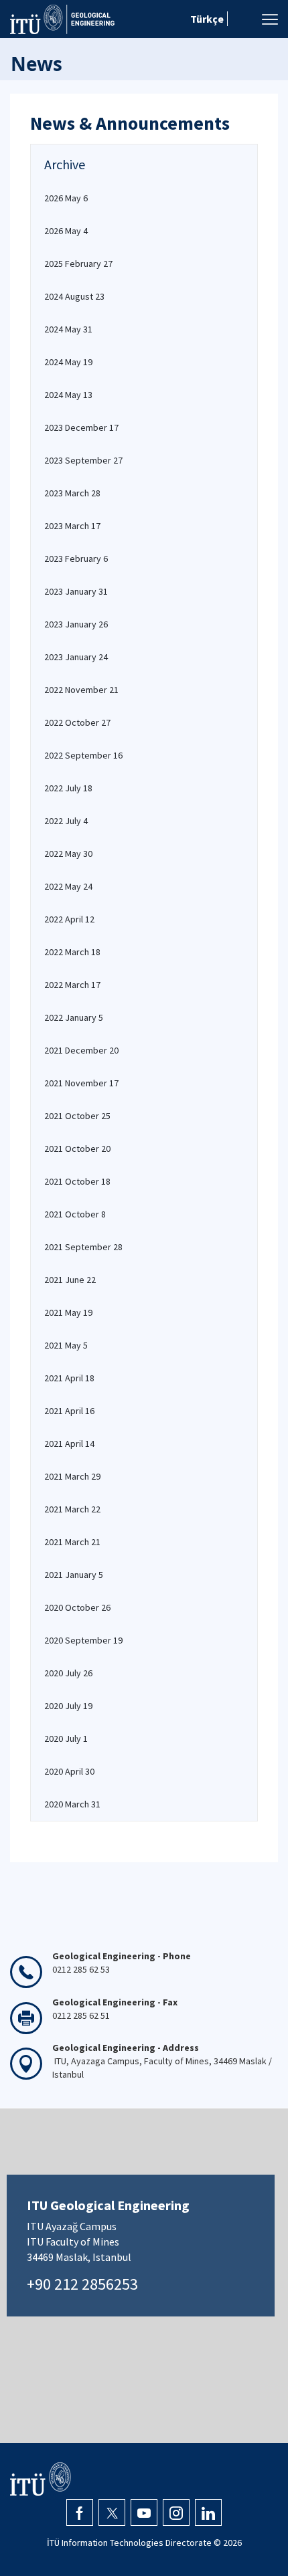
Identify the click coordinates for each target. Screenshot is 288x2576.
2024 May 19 (68, 362)
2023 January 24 (76, 657)
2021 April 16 (69, 1411)
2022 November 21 (81, 690)
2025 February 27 (78, 264)
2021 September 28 (83, 1247)
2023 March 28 (72, 493)
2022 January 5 (74, 1017)
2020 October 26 (77, 1607)
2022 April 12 (69, 919)
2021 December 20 (81, 1050)
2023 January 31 (76, 591)
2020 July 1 (66, 1739)
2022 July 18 (68, 788)
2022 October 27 (77, 722)
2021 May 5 (66, 1345)
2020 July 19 (68, 1706)
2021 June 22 (70, 1280)
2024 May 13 (68, 395)
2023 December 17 (81, 427)
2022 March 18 (72, 952)
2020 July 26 (68, 1673)
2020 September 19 (83, 1640)
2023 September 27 (83, 460)
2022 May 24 (68, 886)
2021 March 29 (72, 1476)
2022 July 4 (66, 821)
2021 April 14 (69, 1444)
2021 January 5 (74, 1575)
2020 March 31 (72, 1804)
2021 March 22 (72, 1509)
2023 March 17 (72, 526)
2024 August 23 (74, 296)
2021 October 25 (77, 1116)
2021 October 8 (75, 1214)
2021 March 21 (72, 1542)
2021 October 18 (77, 1181)
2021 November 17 (81, 1083)
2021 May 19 (68, 1312)
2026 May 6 (66, 198)
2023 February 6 (76, 559)
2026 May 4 (66, 231)
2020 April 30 (69, 1771)
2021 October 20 (77, 1149)
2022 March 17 (72, 985)
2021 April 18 (69, 1378)
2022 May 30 (68, 854)
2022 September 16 (83, 755)
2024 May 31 (68, 329)
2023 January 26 (76, 624)
